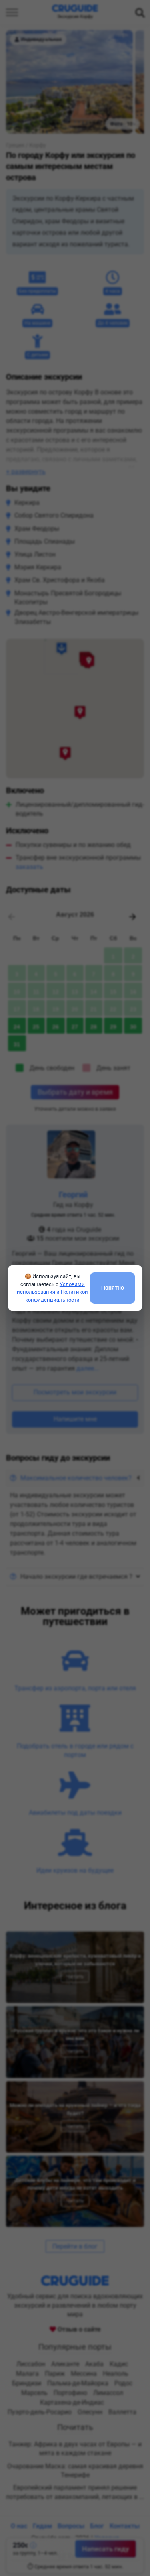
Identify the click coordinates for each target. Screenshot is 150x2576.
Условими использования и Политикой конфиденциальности (52, 1292)
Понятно (113, 1288)
